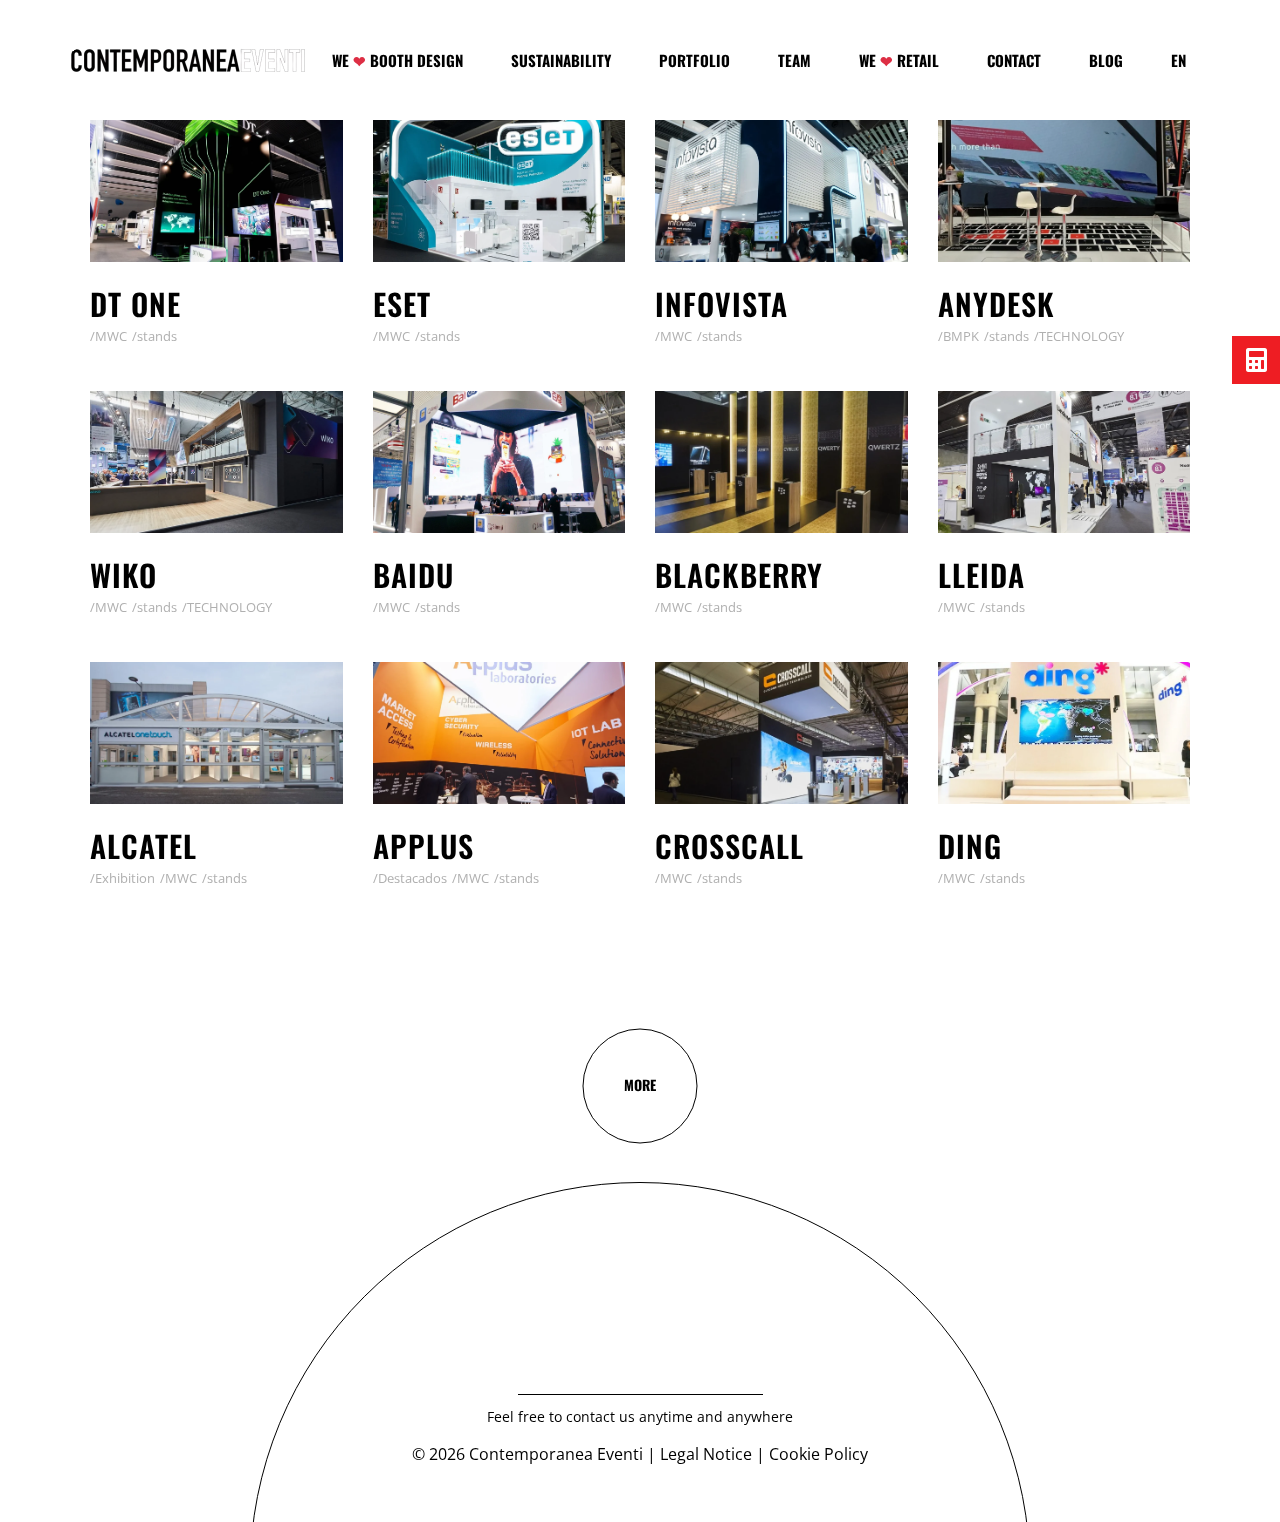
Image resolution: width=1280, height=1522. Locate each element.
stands (157, 336)
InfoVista (721, 303)
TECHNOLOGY (1081, 336)
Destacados (412, 878)
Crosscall (729, 845)
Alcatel (143, 845)
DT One (135, 303)
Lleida (981, 574)
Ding (970, 845)
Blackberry (739, 574)
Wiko (123, 574)
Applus (423, 845)
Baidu (413, 574)
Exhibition (125, 878)
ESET (402, 303)
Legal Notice (706, 1454)
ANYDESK (996, 303)
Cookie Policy (818, 1454)
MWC (111, 336)
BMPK (961, 336)
